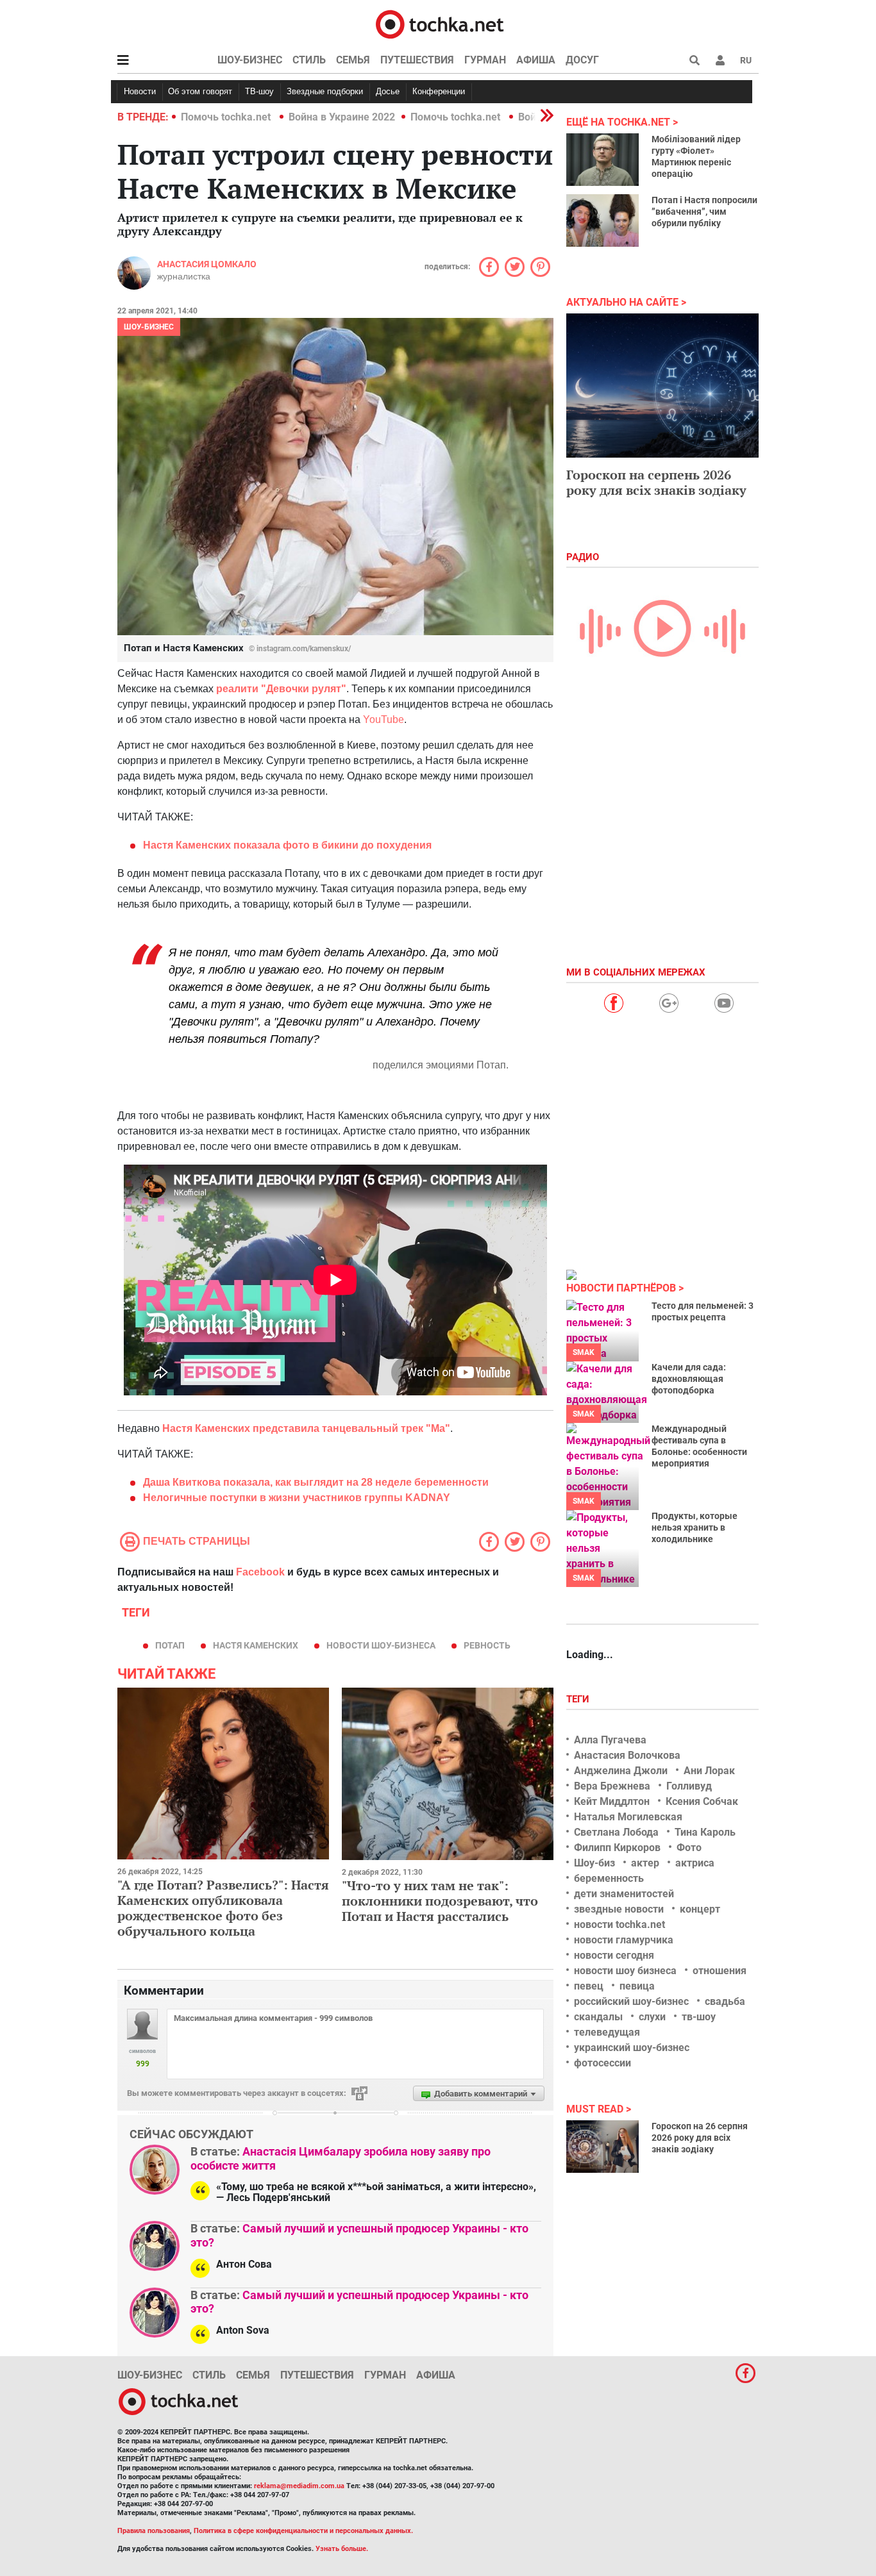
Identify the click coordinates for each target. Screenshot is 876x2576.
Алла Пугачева (610, 1740)
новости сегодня (614, 1955)
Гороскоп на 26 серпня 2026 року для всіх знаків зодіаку (700, 2138)
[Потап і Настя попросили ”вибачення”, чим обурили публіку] (602, 220)
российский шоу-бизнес (631, 2001)
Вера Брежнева (612, 1786)
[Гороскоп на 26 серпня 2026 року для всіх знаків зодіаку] (602, 2147)
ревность (487, 1645)
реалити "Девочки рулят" (281, 689)
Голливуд (689, 1786)
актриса (695, 1863)
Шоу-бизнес (250, 60)
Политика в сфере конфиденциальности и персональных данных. (303, 2531)
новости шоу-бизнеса (381, 1645)
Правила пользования (154, 2531)
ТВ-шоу (259, 91)
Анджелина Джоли (621, 1771)
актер (645, 1863)
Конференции (439, 91)
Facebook (260, 1572)
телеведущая (607, 2032)
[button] (720, 60)
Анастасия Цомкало (207, 264)
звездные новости (619, 1909)
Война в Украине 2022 (342, 117)
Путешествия (417, 60)
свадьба (725, 2001)
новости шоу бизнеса (625, 1971)
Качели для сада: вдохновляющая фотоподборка (689, 1379)
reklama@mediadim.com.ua (299, 2486)
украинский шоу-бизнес (632, 2048)
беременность (609, 1878)
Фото (689, 1848)
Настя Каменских (256, 1645)
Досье (388, 91)
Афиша (536, 60)
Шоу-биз (594, 1863)
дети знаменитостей (624, 1894)
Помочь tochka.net (227, 117)
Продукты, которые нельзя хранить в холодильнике (695, 1527)
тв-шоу (699, 2017)
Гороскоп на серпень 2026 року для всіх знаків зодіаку (656, 482)
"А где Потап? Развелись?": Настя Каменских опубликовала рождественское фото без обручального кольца (223, 1908)
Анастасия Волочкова (627, 1755)
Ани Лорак (709, 1771)
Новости (140, 91)
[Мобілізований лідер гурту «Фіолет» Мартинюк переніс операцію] (602, 160)
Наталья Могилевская (628, 1817)
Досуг (582, 60)
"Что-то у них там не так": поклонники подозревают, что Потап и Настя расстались (440, 1901)
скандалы (598, 2017)
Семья (353, 60)
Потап (170, 1645)
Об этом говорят (200, 91)
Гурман (485, 60)
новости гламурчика (624, 1940)
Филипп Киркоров (617, 1848)
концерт (700, 1909)
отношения (720, 1971)
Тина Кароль (705, 1832)
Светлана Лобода (616, 1832)
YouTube (383, 719)
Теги (579, 1699)
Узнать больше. (342, 2549)
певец (589, 1986)
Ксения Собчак (702, 1801)
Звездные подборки (325, 91)
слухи (652, 2017)
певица (637, 1986)
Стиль (309, 60)
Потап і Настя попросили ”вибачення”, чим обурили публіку (704, 212)
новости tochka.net (619, 1924)
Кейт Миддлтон (612, 1801)
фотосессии (602, 2063)
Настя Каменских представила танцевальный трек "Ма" (306, 1428)
